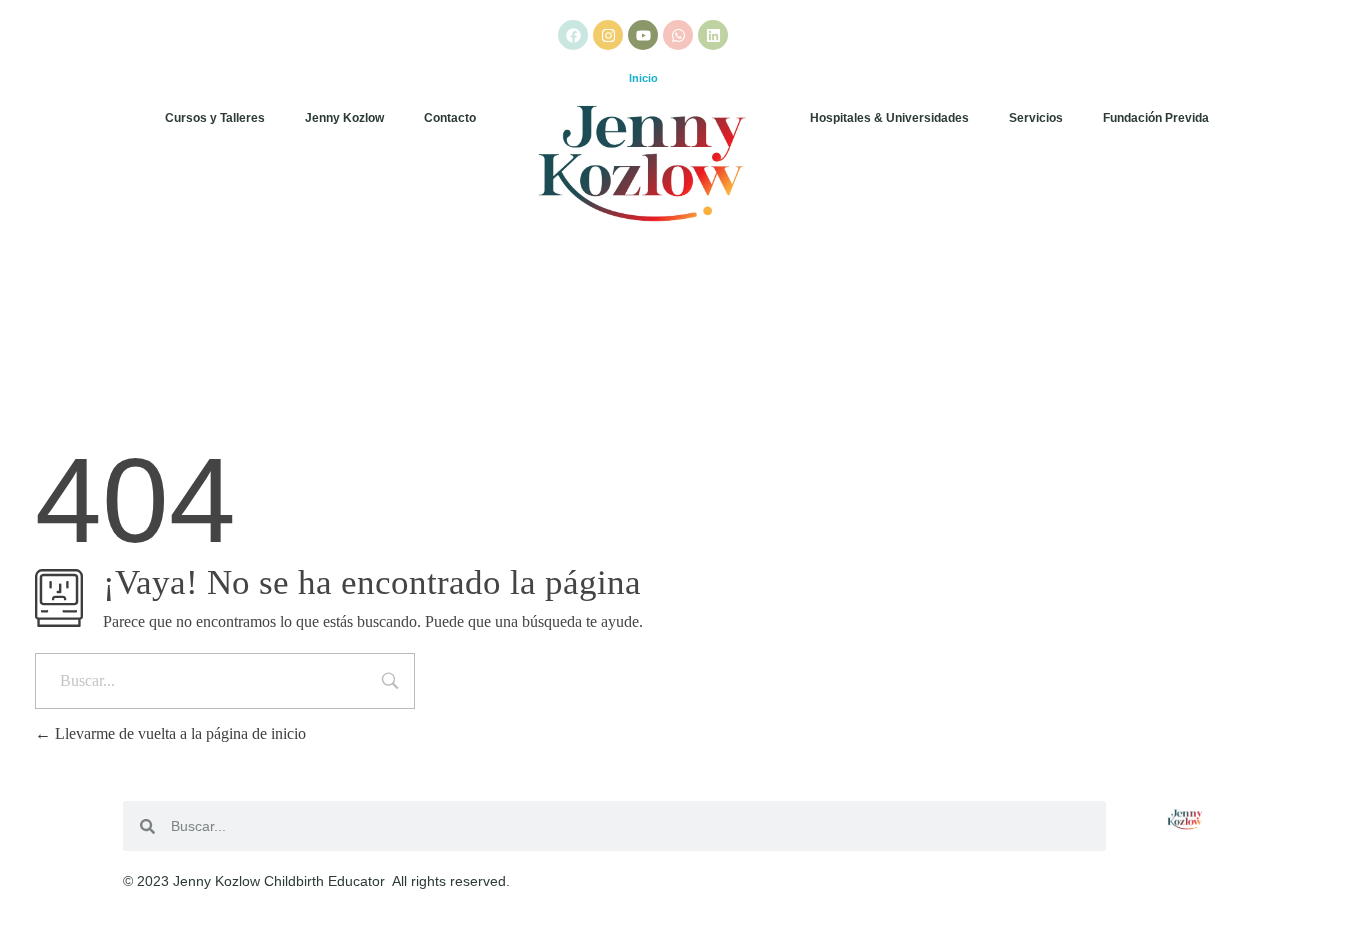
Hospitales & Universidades (889, 118)
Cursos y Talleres (215, 118)
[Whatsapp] (678, 35)
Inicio (643, 78)
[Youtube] (643, 35)
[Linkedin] (713, 35)
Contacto (450, 118)
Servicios (1036, 118)
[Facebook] (573, 35)
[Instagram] (608, 35)
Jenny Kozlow (344, 118)
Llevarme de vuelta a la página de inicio (178, 733)
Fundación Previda (1156, 118)
